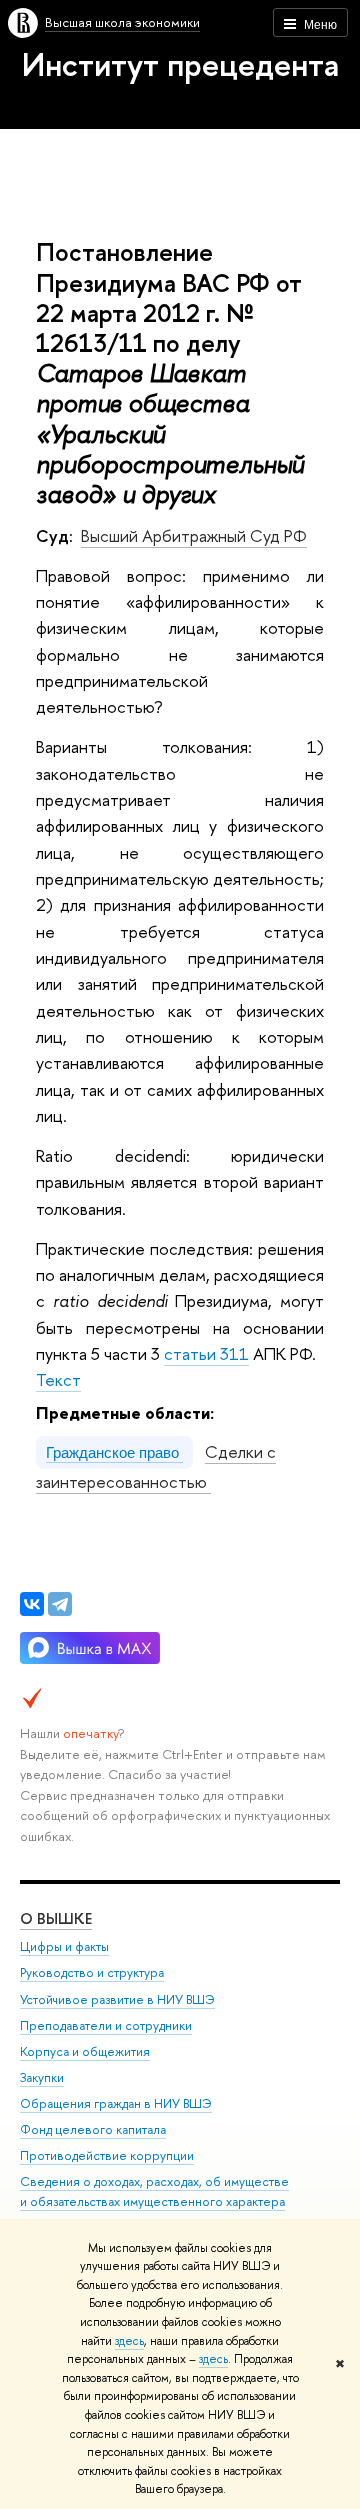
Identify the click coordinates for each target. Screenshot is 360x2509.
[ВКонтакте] (32, 1604)
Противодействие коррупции (107, 2155)
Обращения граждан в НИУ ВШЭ (116, 2103)
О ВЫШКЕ (56, 1918)
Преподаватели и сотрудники (106, 2025)
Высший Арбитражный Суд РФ (194, 535)
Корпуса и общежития (85, 2051)
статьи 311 (206, 1353)
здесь (129, 2341)
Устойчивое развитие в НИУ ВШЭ (117, 1999)
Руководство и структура (92, 1972)
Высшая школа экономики (122, 22)
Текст (58, 1379)
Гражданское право (114, 1452)
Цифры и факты (64, 1946)
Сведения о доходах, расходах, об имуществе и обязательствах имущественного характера (154, 2191)
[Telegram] (60, 1604)
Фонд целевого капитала (93, 2129)
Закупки (42, 2077)
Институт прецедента (180, 64)
